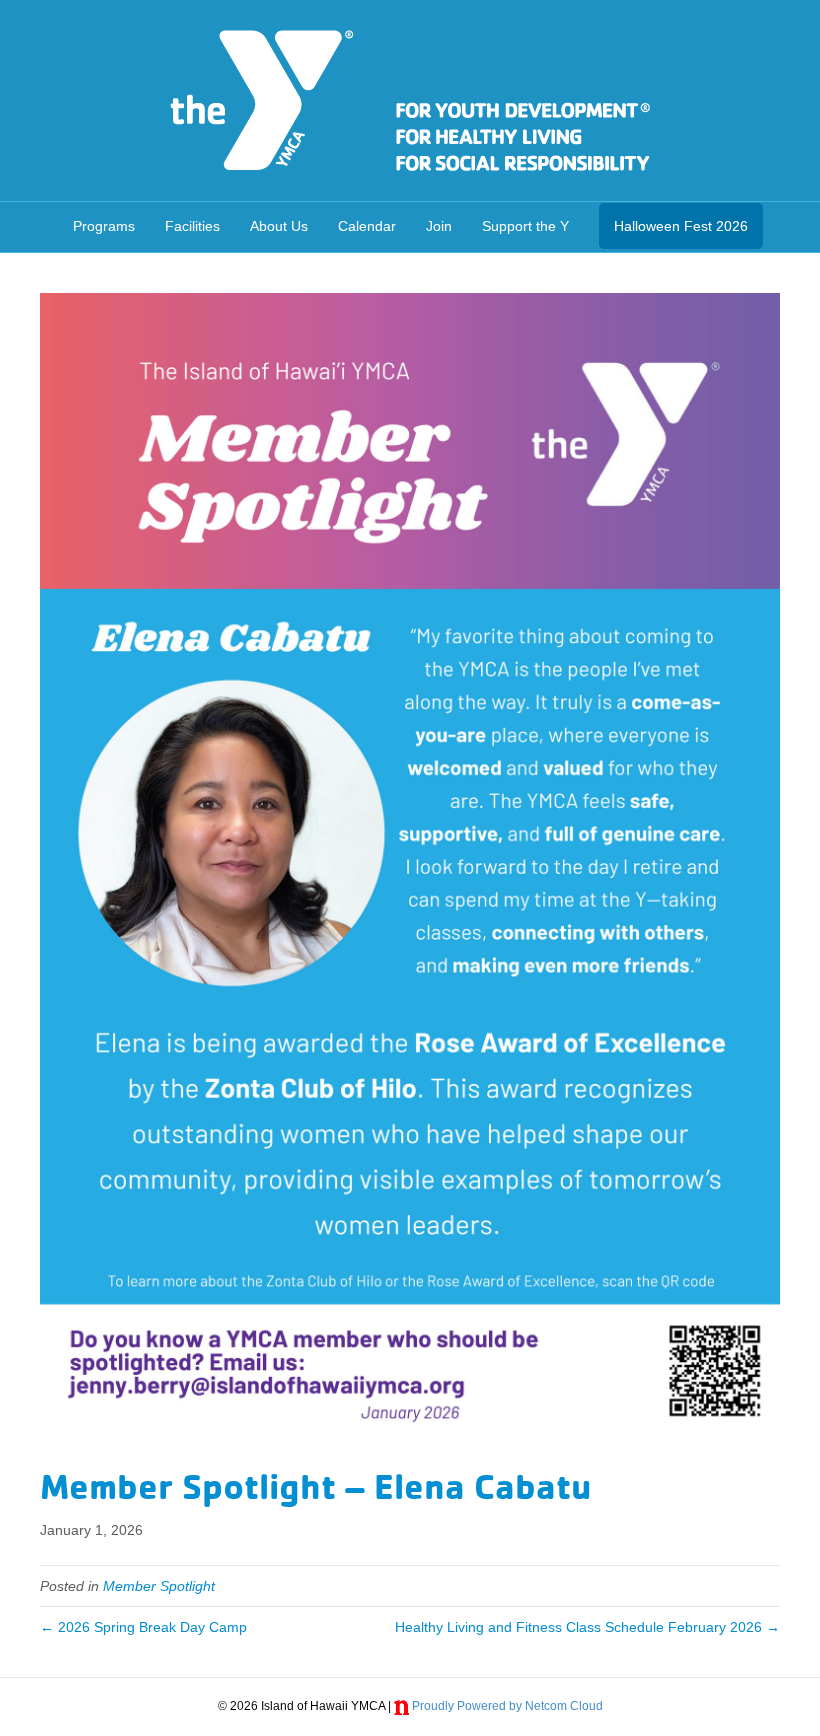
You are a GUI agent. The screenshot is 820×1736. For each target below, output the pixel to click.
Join (439, 226)
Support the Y (525, 226)
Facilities (192, 226)
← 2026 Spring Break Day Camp (143, 1627)
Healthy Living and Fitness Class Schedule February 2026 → (587, 1627)
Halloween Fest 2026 (681, 226)
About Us (279, 226)
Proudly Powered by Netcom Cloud (507, 1706)
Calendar (367, 226)
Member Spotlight (159, 1586)
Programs (104, 226)
